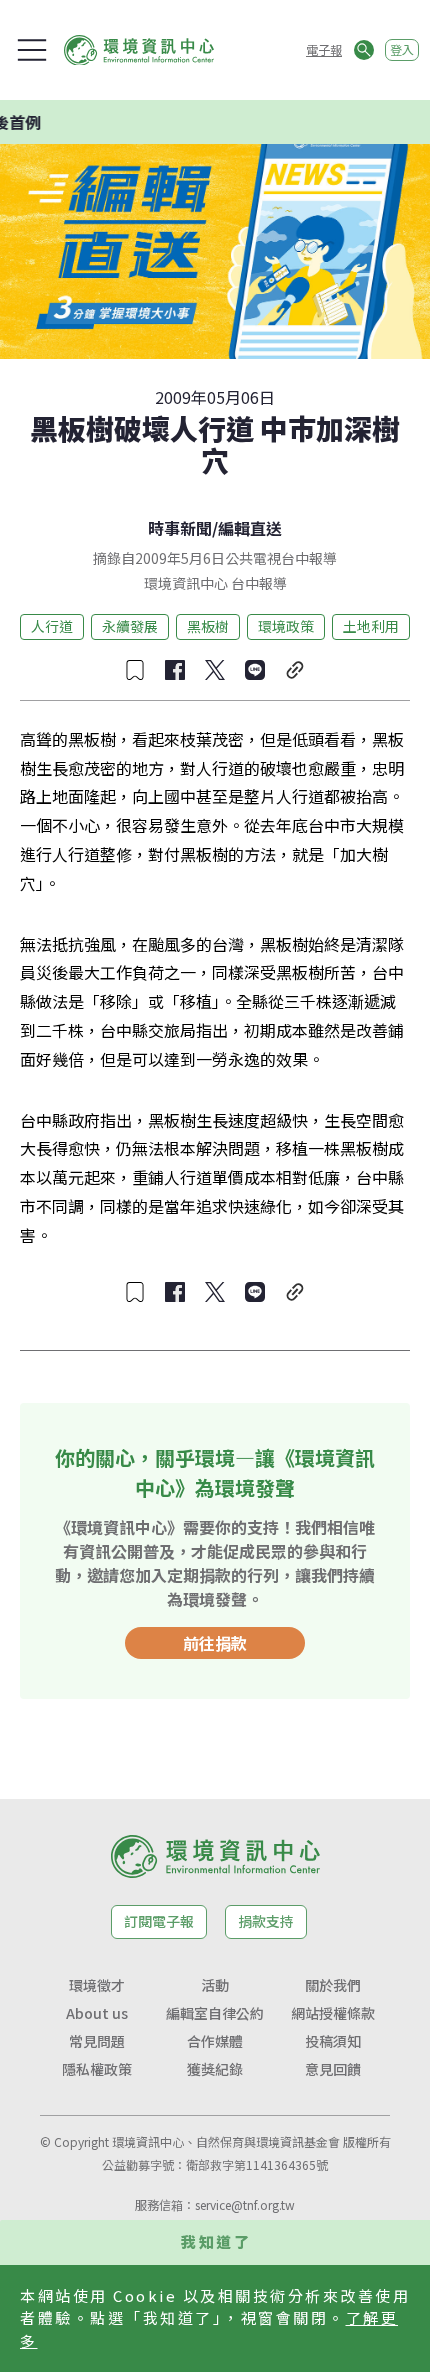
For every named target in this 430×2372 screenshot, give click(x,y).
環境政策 (286, 626)
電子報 (324, 49)
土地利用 (371, 626)
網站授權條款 (333, 2013)
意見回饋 (333, 2069)
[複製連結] (295, 670)
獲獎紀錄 (215, 2069)
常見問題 (97, 2041)
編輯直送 (250, 528)
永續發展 (130, 626)
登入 (402, 49)
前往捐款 (215, 1643)
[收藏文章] (135, 670)
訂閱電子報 (159, 1921)
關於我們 (333, 1985)
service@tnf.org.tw (245, 2204)
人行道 (52, 626)
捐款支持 (266, 1921)
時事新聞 (180, 528)
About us (97, 2013)
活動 (215, 1985)
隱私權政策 (97, 2069)
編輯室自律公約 (215, 2013)
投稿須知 (333, 2041)
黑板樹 (208, 626)
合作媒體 (215, 2041)
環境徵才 (97, 1985)
